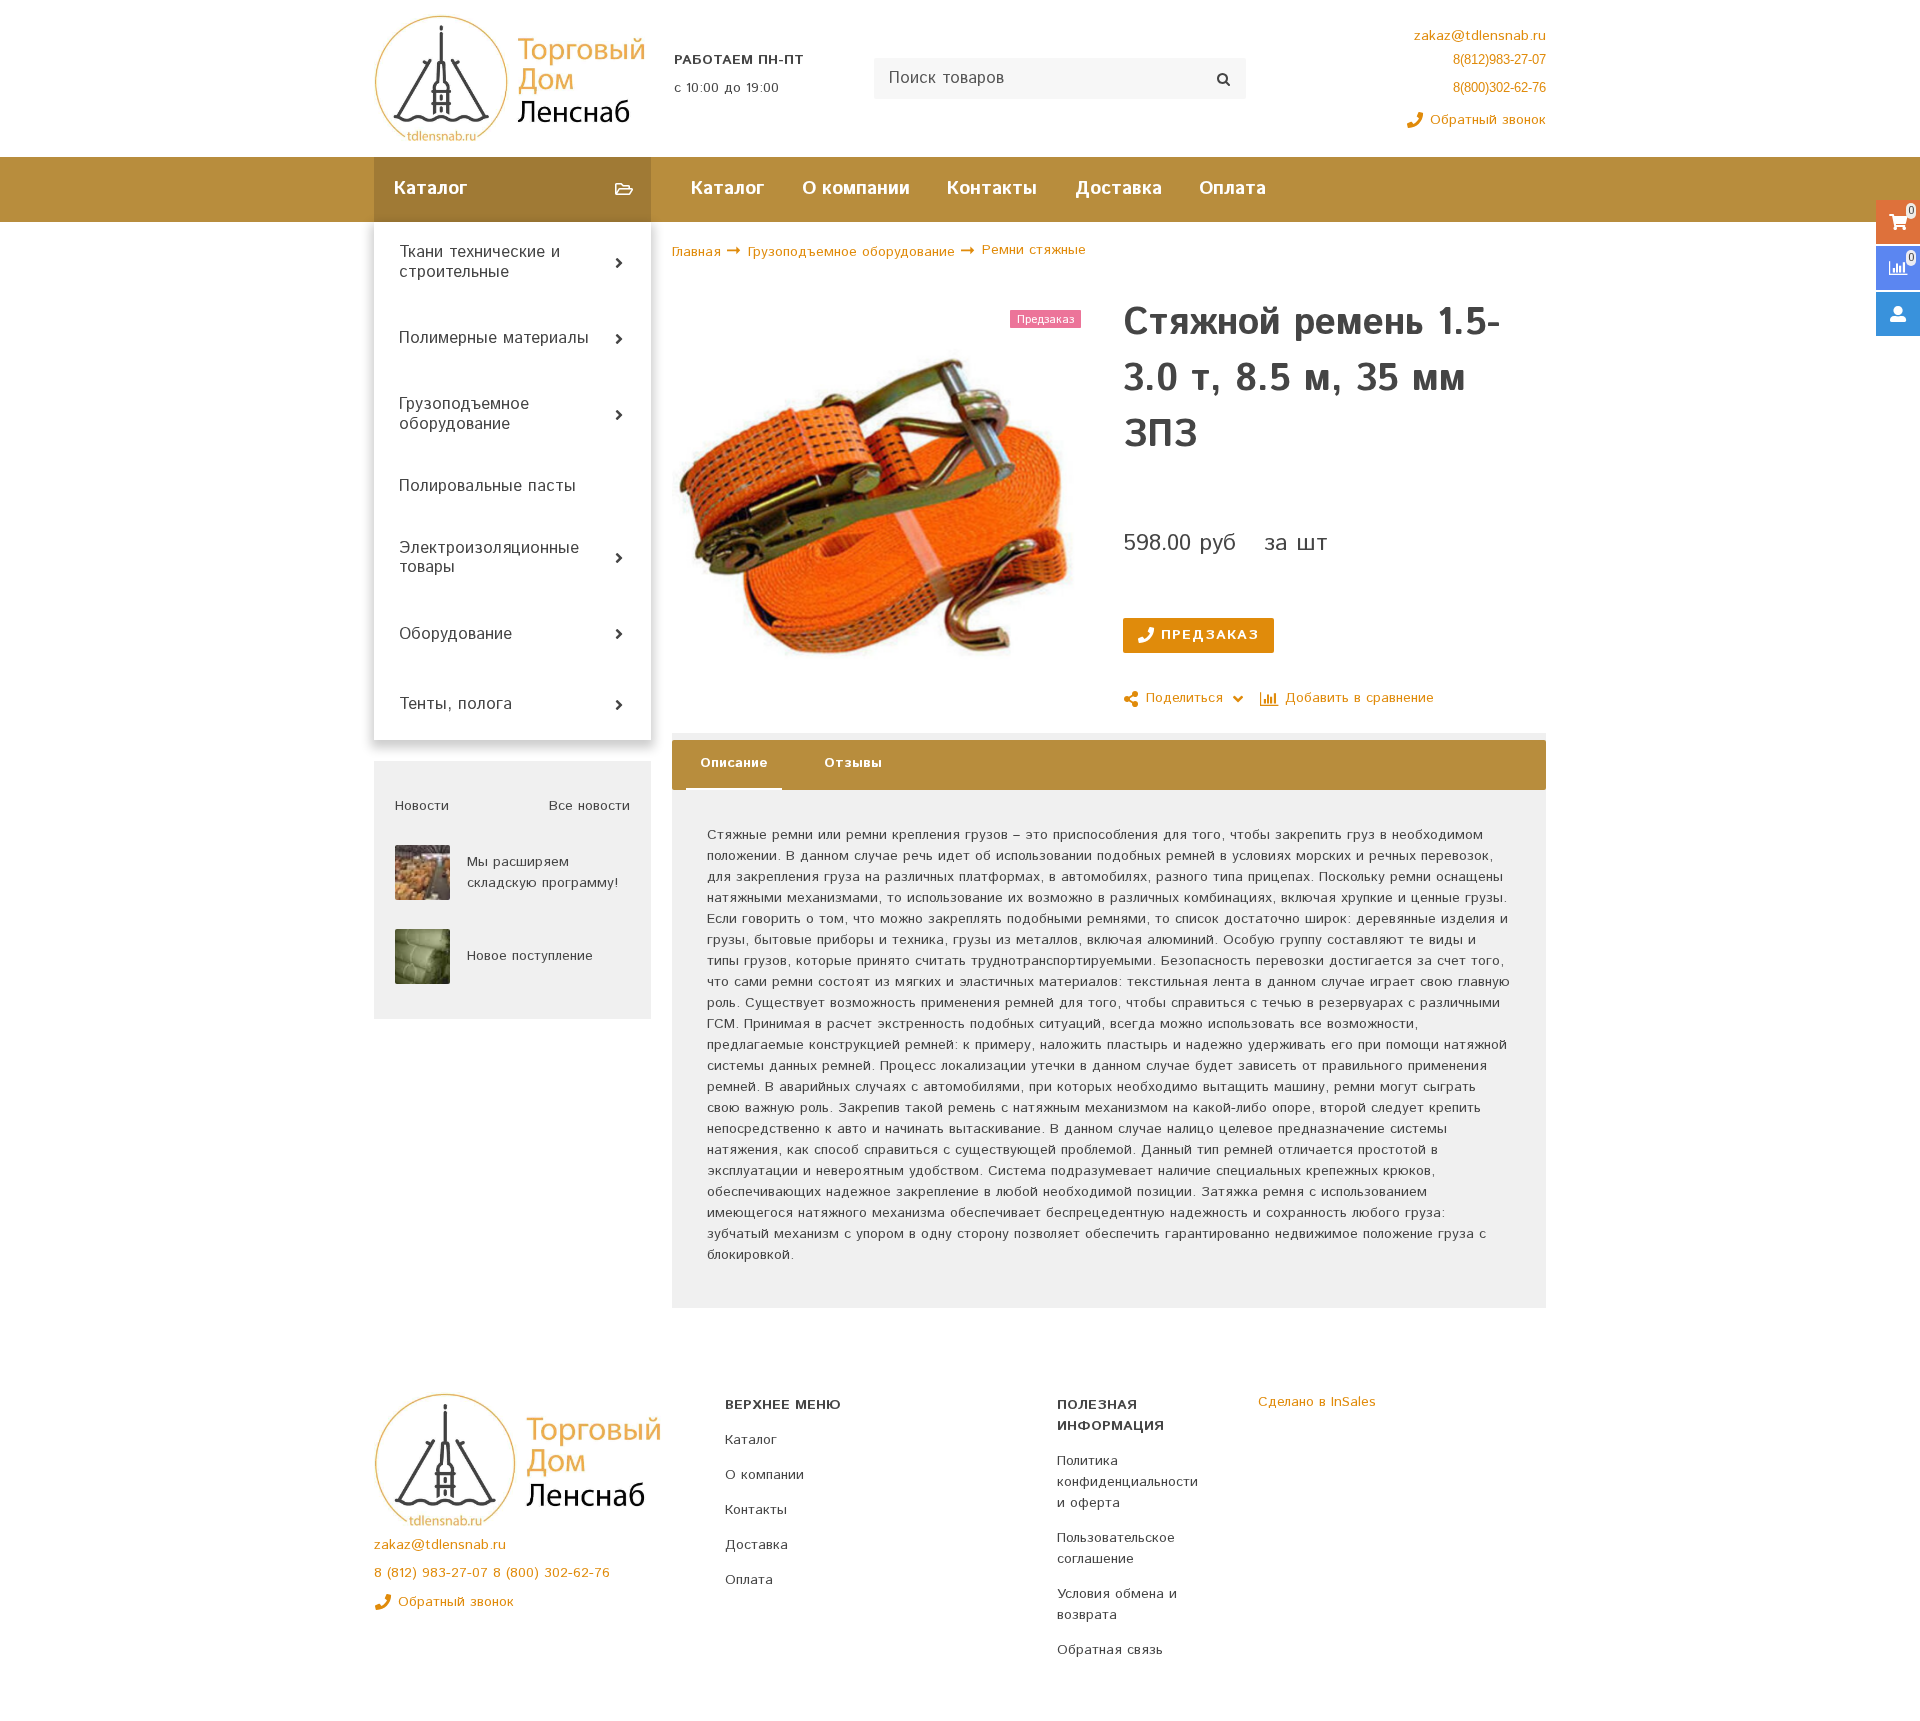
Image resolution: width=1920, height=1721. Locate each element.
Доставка (1118, 188)
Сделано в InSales (1317, 1402)
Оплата (1232, 188)
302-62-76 (577, 1573)
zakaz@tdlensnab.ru (1480, 36)
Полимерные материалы (494, 339)
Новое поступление (530, 956)
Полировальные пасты (487, 487)
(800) (525, 1573)
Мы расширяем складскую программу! (542, 872)
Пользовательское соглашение (1116, 1548)
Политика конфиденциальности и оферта (1127, 1482)
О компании (856, 188)
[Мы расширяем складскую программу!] (422, 872)
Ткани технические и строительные (479, 263)
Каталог (728, 188)
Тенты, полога (455, 705)
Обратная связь (1110, 1650)
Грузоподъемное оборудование (464, 415)
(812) (404, 1573)
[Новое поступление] (422, 956)
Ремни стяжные (1034, 251)
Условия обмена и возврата (1117, 1604)
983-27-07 (457, 1573)
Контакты (992, 188)
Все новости (589, 806)
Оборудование (455, 635)
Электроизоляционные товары (489, 559)
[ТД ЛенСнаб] (510, 78)
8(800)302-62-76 (1499, 87)
